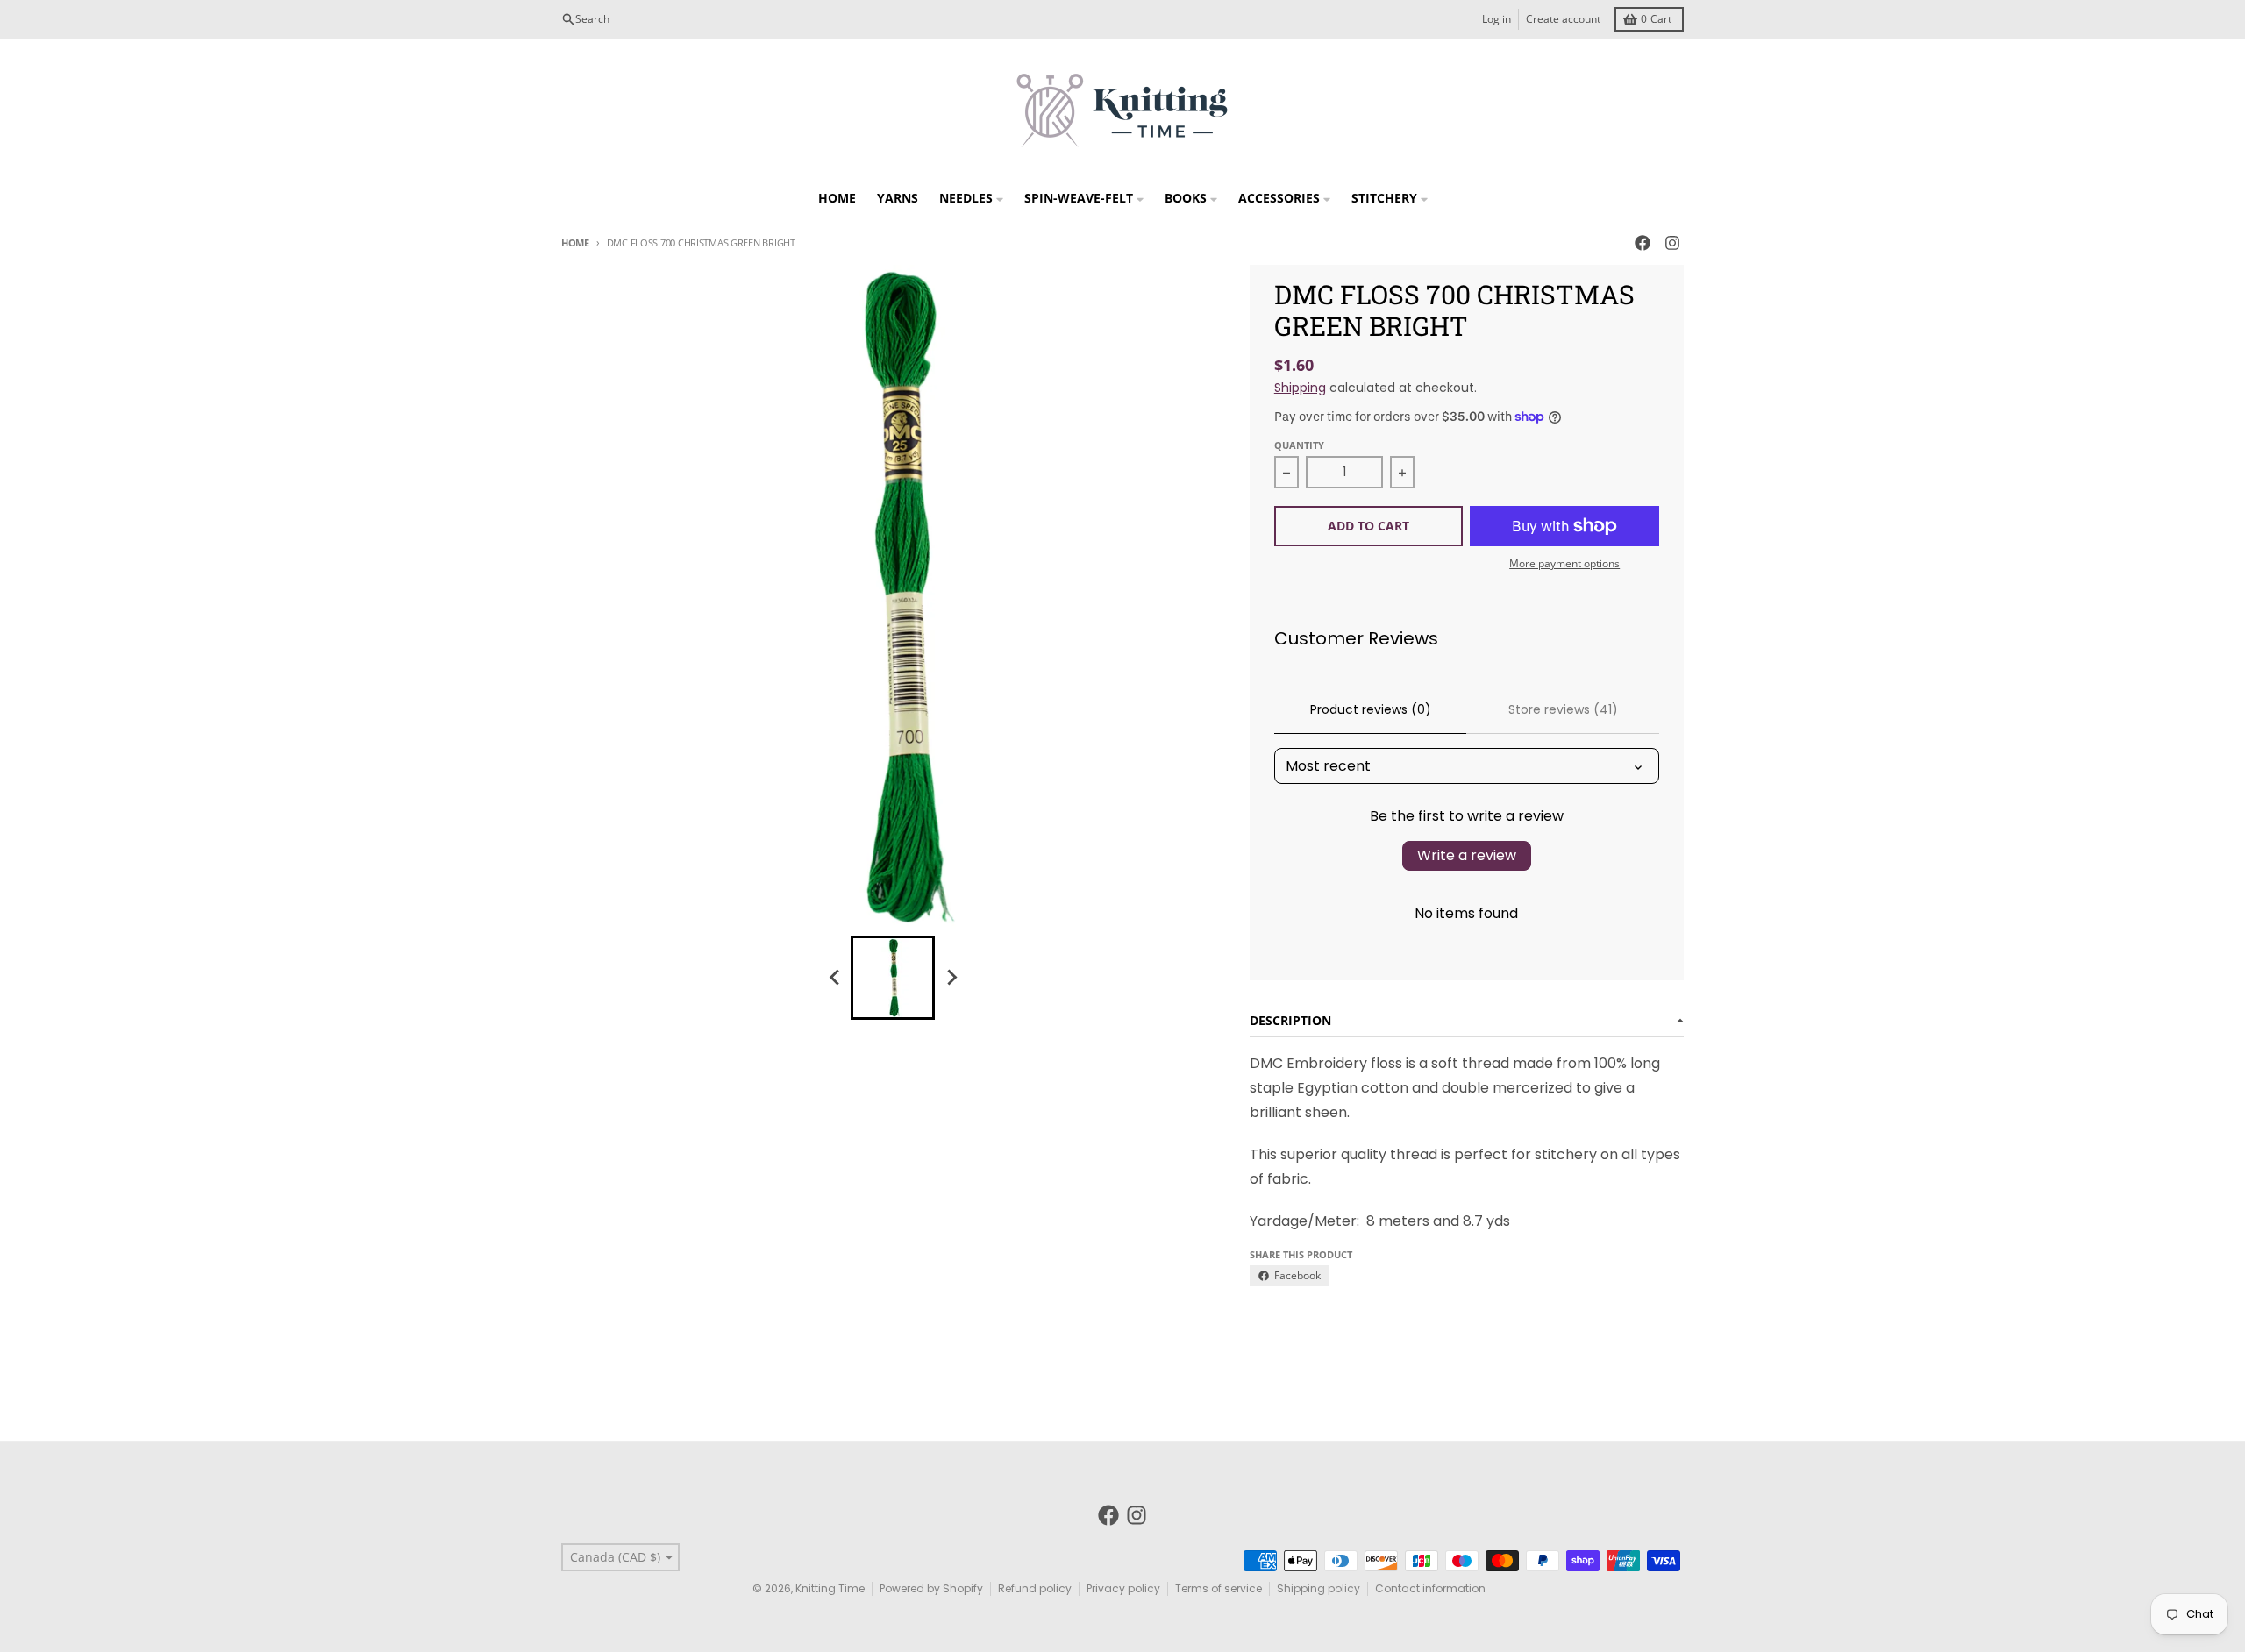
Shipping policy (1318, 1588)
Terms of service (1219, 1588)
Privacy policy (1123, 1588)
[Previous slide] (835, 978)
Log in (1497, 19)
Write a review (1467, 855)
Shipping (1300, 388)
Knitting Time (830, 1588)
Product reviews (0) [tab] (1371, 709)
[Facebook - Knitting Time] (1643, 243)
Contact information (1430, 1588)
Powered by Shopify (931, 1588)
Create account (1563, 19)
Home (575, 242)
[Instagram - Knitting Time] (1672, 243)
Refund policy (1035, 1588)
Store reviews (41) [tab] (1563, 709)
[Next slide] (951, 978)
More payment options (1564, 564)
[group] (893, 978)
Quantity (1299, 445)
